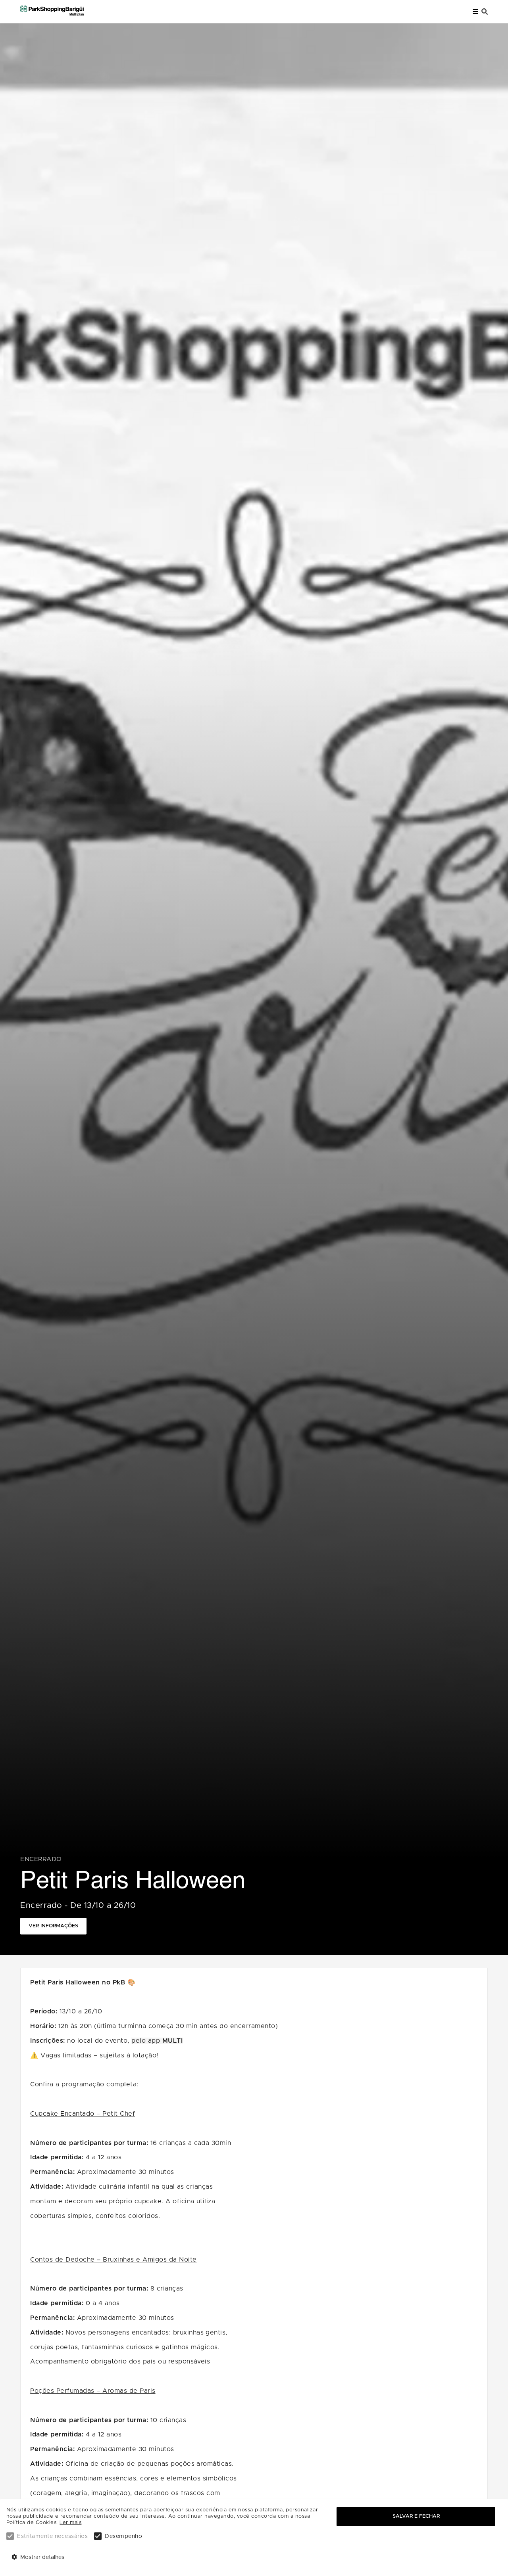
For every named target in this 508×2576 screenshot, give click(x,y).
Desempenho (123, 2536)
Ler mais (70, 2523)
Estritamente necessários (52, 2536)
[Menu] (475, 12)
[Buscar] (485, 12)
